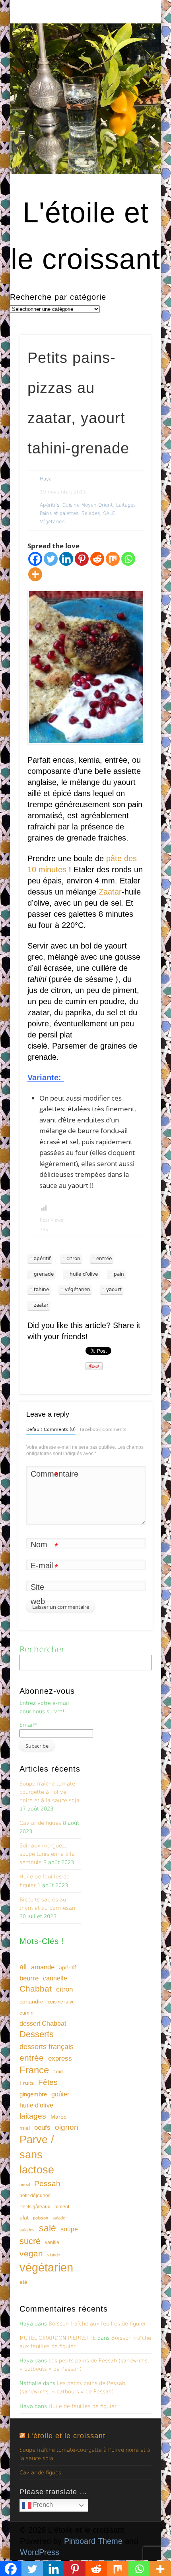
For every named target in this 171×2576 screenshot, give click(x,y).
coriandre (31, 2001)
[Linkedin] (66, 559)
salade (59, 2218)
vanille (52, 2242)
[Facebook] (35, 559)
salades (27, 2230)
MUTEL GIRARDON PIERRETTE (58, 2338)
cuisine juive (61, 2002)
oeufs (42, 2128)
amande (43, 1967)
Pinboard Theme (93, 2541)
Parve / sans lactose (37, 2155)
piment (62, 2207)
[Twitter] (51, 559)
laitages (33, 2116)
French (42, 2505)
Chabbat (36, 1989)
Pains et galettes (59, 513)
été (23, 2282)
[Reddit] (97, 559)
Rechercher (42, 1649)
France (34, 2070)
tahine (41, 1290)
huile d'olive (84, 1274)
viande (54, 2255)
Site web (38, 1594)
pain (119, 1274)
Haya (46, 479)
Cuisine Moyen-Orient (88, 505)
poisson (41, 2218)
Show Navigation (132, 71)
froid (58, 2072)
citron (73, 1259)
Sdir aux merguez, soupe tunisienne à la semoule (47, 1854)
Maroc (58, 2117)
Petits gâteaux (35, 2207)
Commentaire (45, 1475)
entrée (104, 1259)
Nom (44, 1546)
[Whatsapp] (128, 559)
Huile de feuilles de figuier (83, 2406)
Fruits (27, 2083)
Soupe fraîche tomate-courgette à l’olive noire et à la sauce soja (50, 1792)
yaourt (114, 1290)
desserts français (47, 2047)
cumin (26, 2013)
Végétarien (52, 522)
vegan (31, 2253)
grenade (44, 1274)
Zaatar (110, 892)
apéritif (42, 1259)
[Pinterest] (82, 559)
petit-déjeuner (35, 2196)
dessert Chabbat (43, 2024)
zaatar (41, 1305)
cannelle (55, 1978)
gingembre (33, 2094)
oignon (67, 2127)
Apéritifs (50, 505)
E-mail (44, 1567)
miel (25, 2128)
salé (48, 2228)
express (60, 2058)
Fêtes (48, 2082)
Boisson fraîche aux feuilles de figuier (97, 2324)
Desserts (37, 2034)
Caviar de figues (40, 1823)
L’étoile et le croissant (66, 2436)
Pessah (47, 2184)
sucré (30, 2241)
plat (24, 2217)
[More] (35, 574)
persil (25, 2185)
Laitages (126, 505)
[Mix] (113, 559)
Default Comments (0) (51, 1430)
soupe (69, 2229)
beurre (29, 1978)
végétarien (78, 1290)
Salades (91, 513)
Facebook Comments (103, 1430)
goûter (60, 2094)
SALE (109, 513)
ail (23, 1967)
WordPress (40, 2552)
